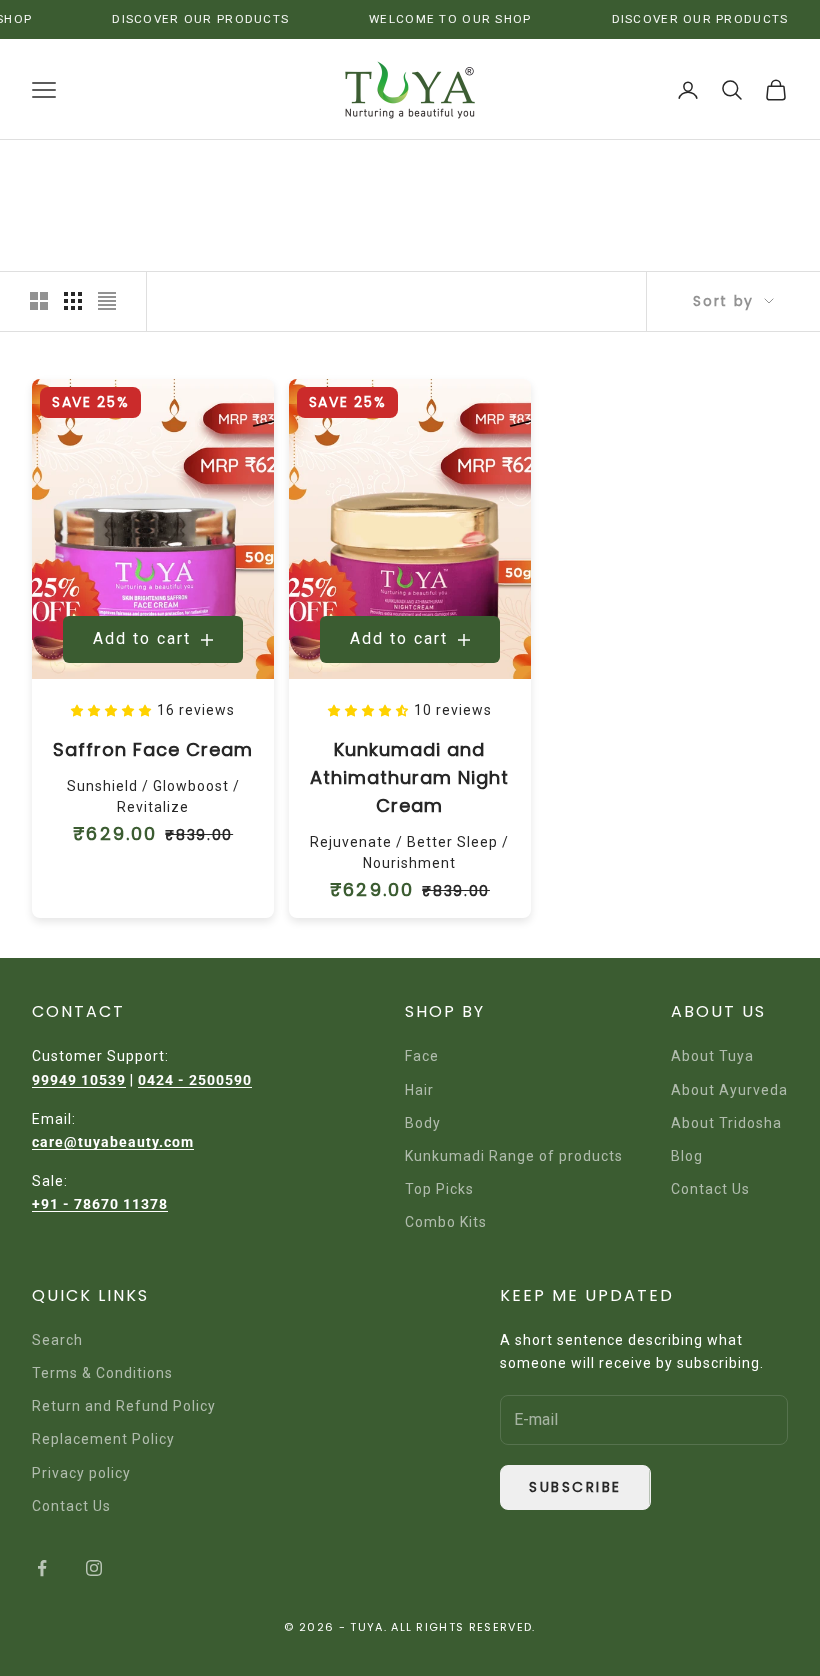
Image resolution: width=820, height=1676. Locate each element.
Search (57, 1340)
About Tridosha (726, 1123)
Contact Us (710, 1189)
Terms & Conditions (102, 1373)
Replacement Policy (103, 1439)
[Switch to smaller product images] (73, 301)
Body (423, 1123)
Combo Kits (446, 1222)
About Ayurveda (729, 1090)
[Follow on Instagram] (94, 1568)
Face (422, 1056)
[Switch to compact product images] (107, 301)
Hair (419, 1090)
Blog (687, 1156)
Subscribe (575, 1487)
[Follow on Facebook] (42, 1568)
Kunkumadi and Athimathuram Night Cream (409, 777)
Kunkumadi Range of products (514, 1156)
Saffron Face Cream (153, 749)
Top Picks (439, 1189)
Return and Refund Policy (124, 1406)
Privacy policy (81, 1473)
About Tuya (712, 1056)
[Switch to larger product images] (39, 301)
